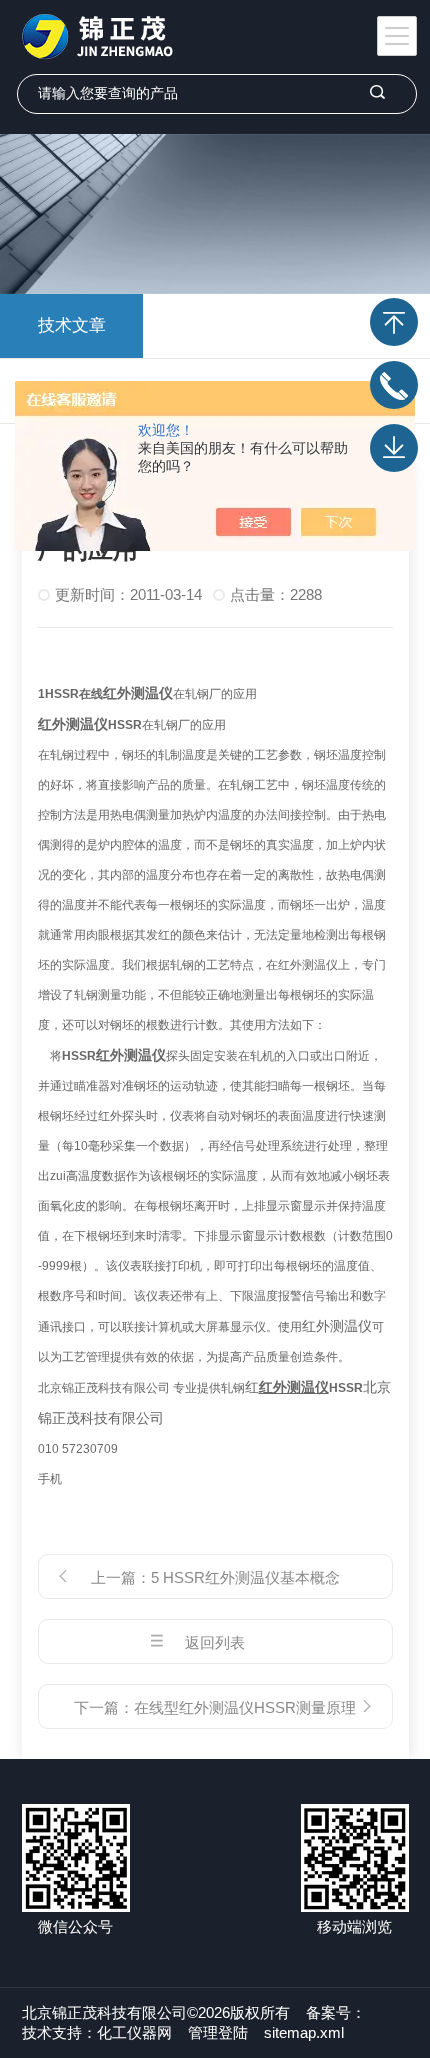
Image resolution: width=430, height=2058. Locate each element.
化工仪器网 (134, 2032)
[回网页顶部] (394, 322)
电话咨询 (394, 385)
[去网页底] (394, 448)
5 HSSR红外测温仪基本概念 (245, 1577)
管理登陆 (218, 2032)
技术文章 (72, 325)
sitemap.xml (304, 2032)
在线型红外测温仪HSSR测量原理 (245, 1707)
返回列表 (215, 1642)
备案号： (336, 2012)
